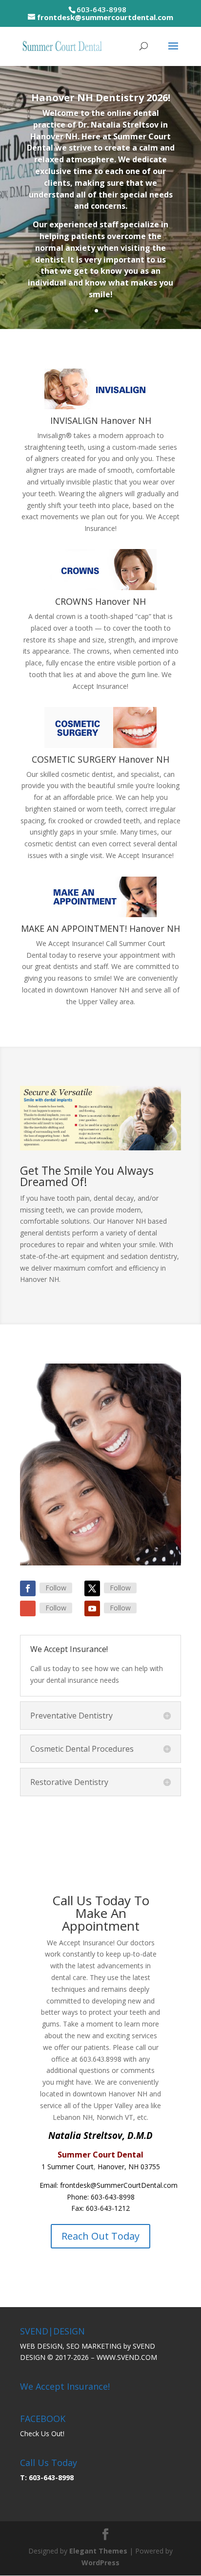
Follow (56, 1588)
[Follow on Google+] (28, 1608)
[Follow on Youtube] (92, 1608)
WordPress (100, 2563)
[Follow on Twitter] (92, 1588)
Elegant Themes (98, 2551)
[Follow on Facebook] (28, 1588)
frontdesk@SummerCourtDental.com (119, 2185)
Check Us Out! (42, 2433)
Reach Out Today (100, 2236)
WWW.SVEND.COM (127, 2357)
